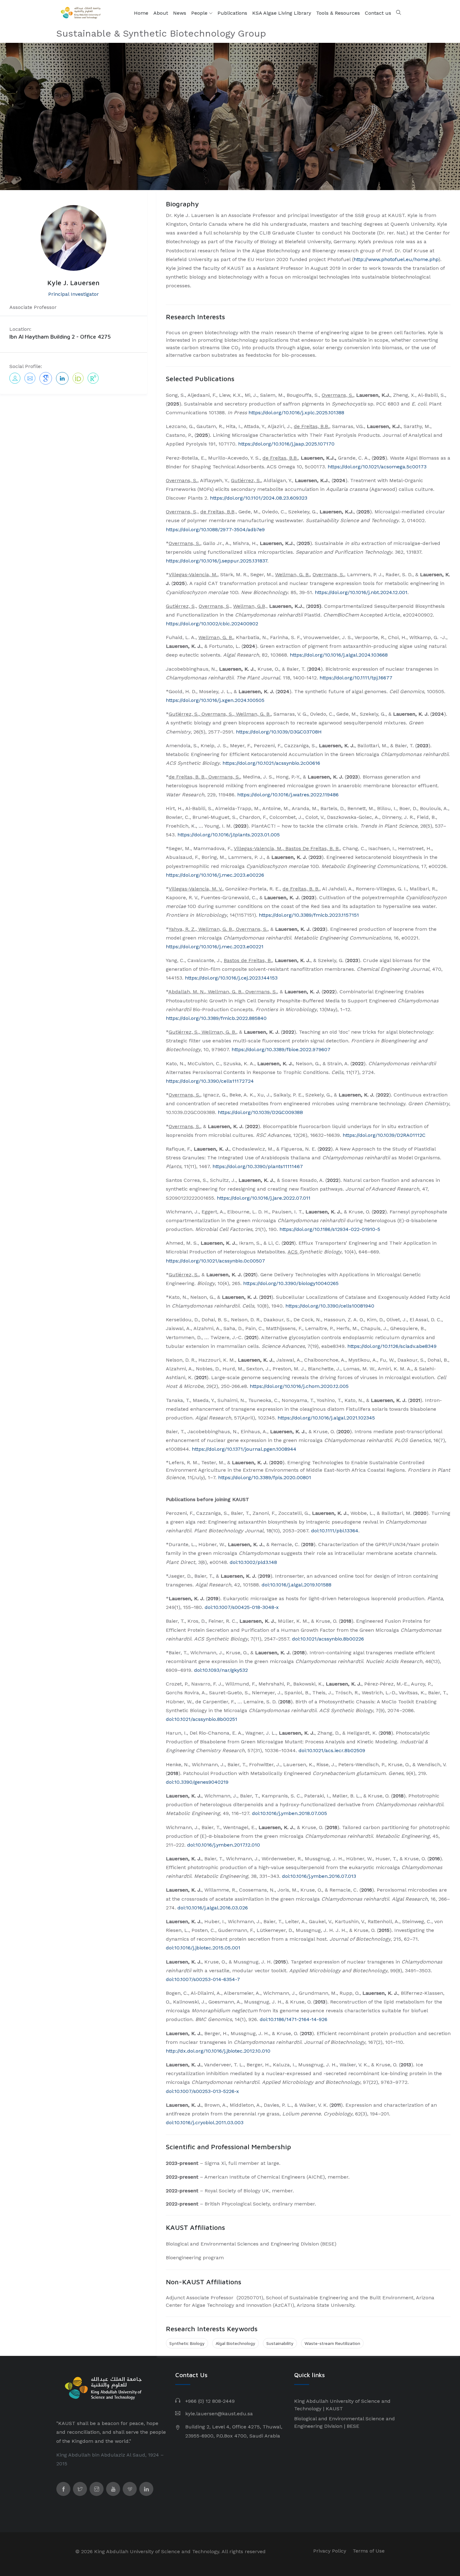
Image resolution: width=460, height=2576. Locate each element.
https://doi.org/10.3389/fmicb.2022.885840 (216, 1018)
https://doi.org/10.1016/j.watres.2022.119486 (288, 795)
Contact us (378, 13)
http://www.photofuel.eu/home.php (396, 259)
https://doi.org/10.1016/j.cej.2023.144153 (231, 978)
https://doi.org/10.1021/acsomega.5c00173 (377, 467)
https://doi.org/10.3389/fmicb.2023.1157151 (309, 915)
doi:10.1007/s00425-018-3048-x (242, 1607)
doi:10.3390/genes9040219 (197, 1782)
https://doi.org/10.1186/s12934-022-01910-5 (330, 1229)
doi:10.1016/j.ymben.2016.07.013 (319, 1876)
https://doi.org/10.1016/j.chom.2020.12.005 (299, 1386)
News (180, 13)
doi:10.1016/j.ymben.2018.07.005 (289, 1813)
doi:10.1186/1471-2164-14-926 (294, 2019)
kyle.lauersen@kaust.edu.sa (219, 2414)
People (200, 13)
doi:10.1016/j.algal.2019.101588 (296, 1585)
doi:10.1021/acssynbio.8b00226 (328, 1639)
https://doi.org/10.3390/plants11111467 (258, 1166)
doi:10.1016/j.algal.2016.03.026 (213, 1908)
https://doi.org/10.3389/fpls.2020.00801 (265, 1477)
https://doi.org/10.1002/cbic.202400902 (212, 624)
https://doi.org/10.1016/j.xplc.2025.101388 (296, 413)
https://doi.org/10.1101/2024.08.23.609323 (259, 498)
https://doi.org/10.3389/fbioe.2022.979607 (281, 1049)
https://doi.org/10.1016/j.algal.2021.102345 (326, 1418)
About (161, 13)
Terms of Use (369, 2551)
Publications (232, 13)
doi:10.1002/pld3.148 (253, 1562)
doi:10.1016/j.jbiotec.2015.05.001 (203, 1948)
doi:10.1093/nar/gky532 (221, 1670)
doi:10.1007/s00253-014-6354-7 (203, 1979)
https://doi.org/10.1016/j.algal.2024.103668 (339, 655)
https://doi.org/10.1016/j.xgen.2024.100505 (215, 700)
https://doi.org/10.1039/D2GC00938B (260, 1112)
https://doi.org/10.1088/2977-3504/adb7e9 (215, 529)
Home (141, 13)
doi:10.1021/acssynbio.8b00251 (202, 1719)
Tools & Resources (338, 13)
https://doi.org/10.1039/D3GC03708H (279, 732)
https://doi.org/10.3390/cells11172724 (210, 1081)
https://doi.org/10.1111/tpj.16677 (356, 678)
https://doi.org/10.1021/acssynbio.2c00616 (271, 763)
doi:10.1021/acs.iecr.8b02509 (332, 1750)
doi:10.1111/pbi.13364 (335, 1531)
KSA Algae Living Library (282, 13)
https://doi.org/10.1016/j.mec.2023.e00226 (215, 875)
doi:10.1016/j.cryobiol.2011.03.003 (205, 2122)
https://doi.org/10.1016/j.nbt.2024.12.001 (361, 592)
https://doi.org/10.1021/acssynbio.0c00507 (215, 1261)
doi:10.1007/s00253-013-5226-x (202, 2091)
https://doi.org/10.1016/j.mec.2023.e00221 (215, 947)
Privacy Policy (330, 2551)
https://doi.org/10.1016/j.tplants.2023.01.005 (229, 835)
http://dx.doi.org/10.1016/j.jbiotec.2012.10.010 (218, 2051)
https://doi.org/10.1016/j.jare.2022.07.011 (264, 1198)
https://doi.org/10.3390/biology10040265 (291, 1283)
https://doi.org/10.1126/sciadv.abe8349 (392, 1346)
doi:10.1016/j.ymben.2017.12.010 (224, 1845)
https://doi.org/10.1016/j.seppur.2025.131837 (217, 561)
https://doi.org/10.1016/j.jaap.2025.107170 (286, 444)
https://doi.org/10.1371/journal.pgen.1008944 (244, 1449)
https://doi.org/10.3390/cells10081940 (330, 1306)
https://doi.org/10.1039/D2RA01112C (384, 1135)
